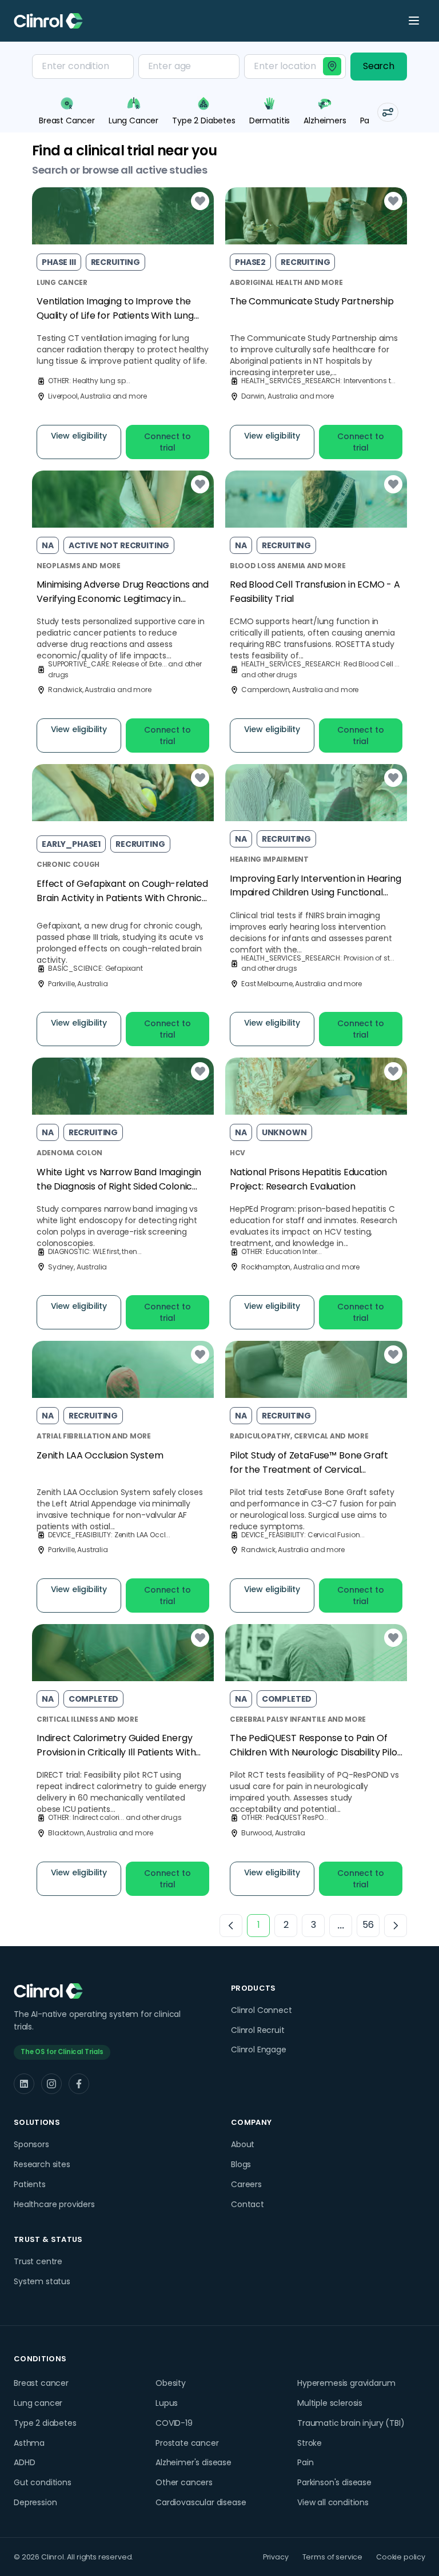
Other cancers (184, 2482)
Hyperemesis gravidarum (346, 2383)
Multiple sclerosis (330, 2403)
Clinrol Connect (262, 2010)
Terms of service (332, 2557)
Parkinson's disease (334, 2482)
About (243, 2144)
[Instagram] (51, 2084)
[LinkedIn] (24, 2084)
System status (42, 2281)
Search (379, 66)
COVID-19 (174, 2423)
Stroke (310, 2443)
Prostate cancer (187, 2443)
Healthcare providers (54, 2204)
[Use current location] (332, 66)
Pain (305, 2462)
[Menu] (414, 21)
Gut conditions (43, 2482)
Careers (246, 2184)
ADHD (24, 2462)
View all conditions (333, 2502)
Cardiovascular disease (201, 2502)
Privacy (276, 2557)
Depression (35, 2502)
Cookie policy (401, 2557)
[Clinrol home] (48, 21)
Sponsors (31, 2144)
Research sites (42, 2164)
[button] (388, 112)
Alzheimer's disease (193, 2462)
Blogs (241, 2164)
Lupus (167, 2403)
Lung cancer (38, 2403)
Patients (30, 2184)
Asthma (29, 2443)
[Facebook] (79, 2084)
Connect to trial (167, 442)
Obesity (171, 2383)
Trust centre (38, 2261)
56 (368, 1925)
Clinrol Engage (259, 2049)
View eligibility (79, 436)
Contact (248, 2204)
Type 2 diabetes (45, 2423)
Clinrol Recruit (258, 2030)
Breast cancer (41, 2383)
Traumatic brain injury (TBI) (351, 2423)
